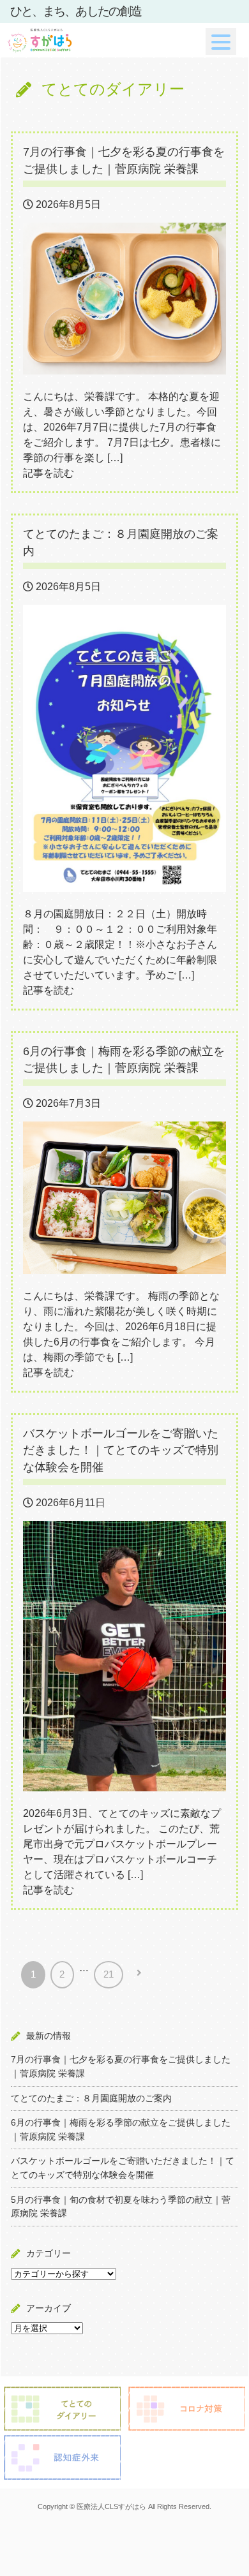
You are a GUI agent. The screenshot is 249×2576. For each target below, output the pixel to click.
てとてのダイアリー (113, 89)
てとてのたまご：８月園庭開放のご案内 (91, 2098)
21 (109, 1974)
